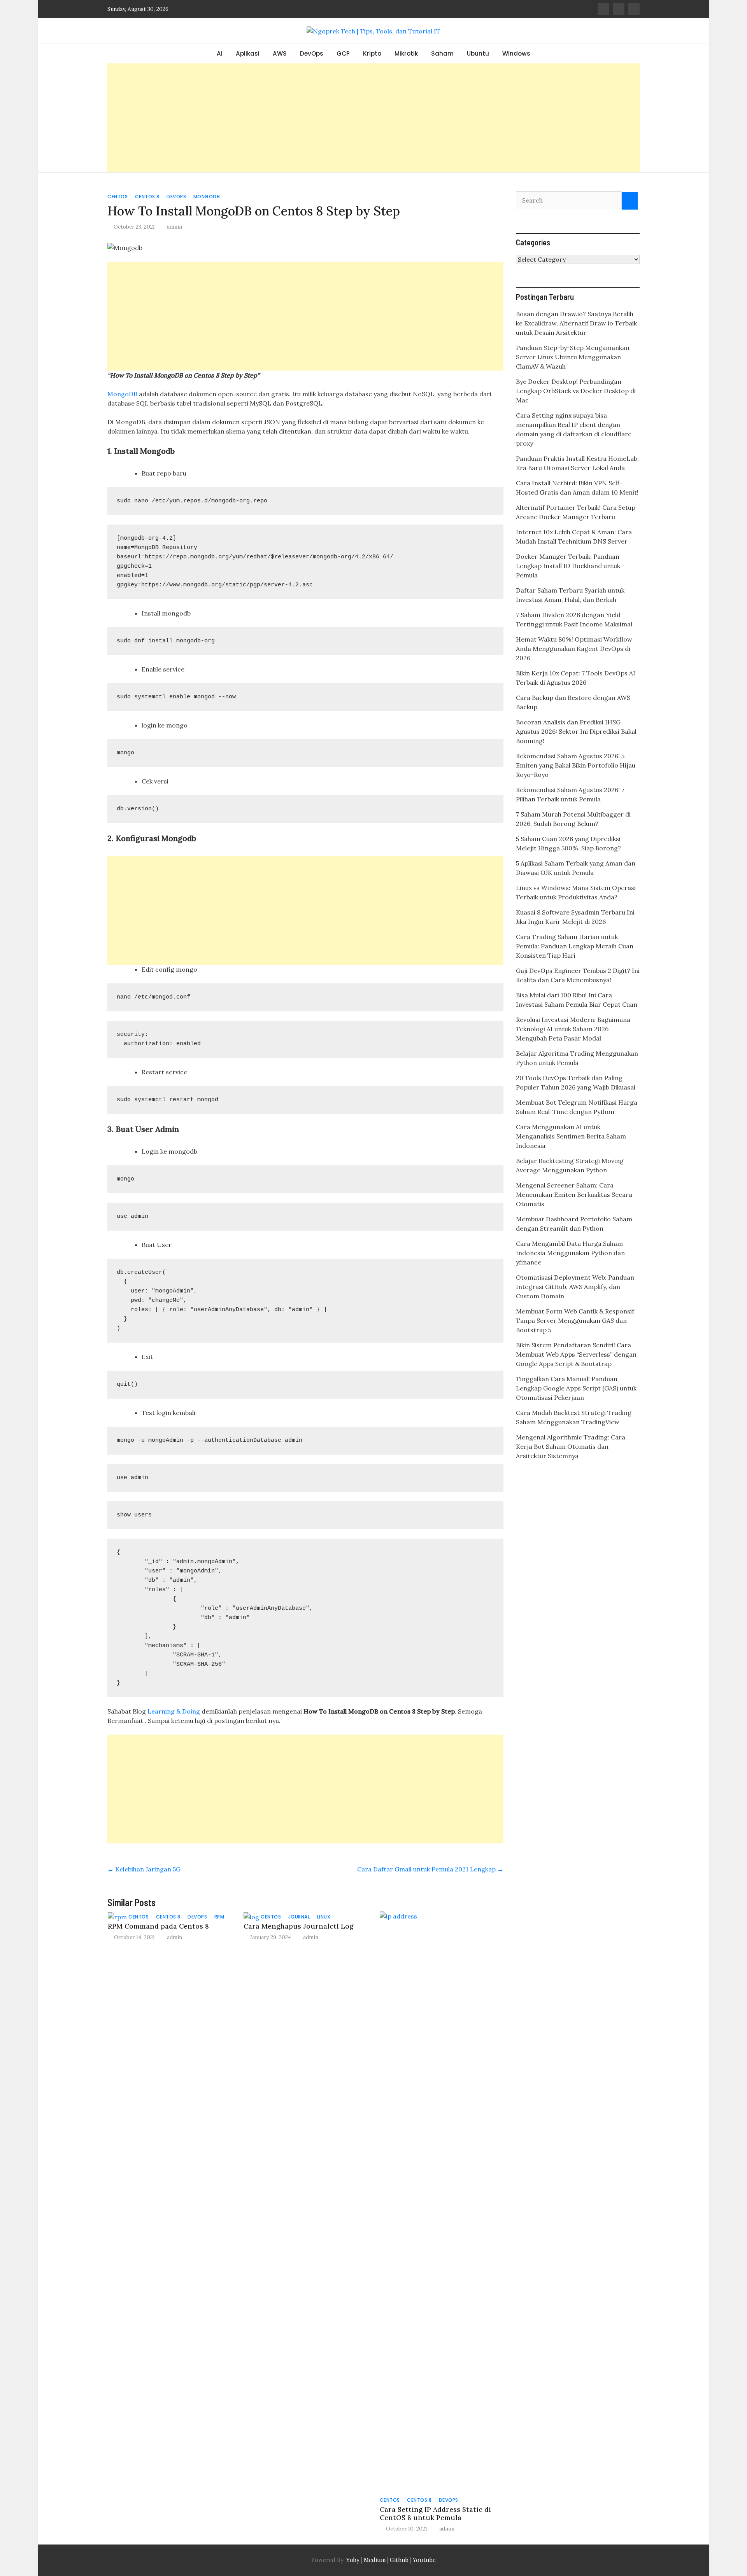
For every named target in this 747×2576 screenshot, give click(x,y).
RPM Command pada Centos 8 (158, 1926)
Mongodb (207, 197)
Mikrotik (406, 53)
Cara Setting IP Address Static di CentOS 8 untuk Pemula (435, 2513)
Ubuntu (478, 53)
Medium (374, 2560)
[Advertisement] (373, 118)
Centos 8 (147, 197)
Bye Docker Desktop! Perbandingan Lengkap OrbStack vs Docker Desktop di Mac (576, 391)
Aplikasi (248, 53)
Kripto (372, 53)
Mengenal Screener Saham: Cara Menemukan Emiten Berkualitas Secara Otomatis (574, 1194)
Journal (299, 1917)
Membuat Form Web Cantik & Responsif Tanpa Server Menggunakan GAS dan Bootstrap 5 (575, 1320)
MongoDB (122, 394)
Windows (516, 53)
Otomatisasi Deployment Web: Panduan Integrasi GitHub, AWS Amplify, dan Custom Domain (575, 1287)
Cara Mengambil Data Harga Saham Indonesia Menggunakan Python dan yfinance (570, 1253)
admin (174, 227)
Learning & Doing (174, 1711)
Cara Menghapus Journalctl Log (298, 1926)
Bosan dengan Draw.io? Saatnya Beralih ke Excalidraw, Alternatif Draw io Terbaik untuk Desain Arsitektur (576, 323)
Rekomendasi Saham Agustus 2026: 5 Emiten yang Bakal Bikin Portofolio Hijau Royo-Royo (576, 765)
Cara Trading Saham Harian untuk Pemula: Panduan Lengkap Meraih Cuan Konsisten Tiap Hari (575, 946)
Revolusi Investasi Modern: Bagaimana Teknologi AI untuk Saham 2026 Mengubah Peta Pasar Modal (573, 1029)
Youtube (424, 2560)
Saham (442, 53)
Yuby (353, 2560)
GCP (343, 53)
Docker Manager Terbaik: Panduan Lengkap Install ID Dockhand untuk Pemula (568, 566)
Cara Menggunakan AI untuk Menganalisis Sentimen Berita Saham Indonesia (571, 1136)
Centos (117, 197)
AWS (280, 53)
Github (399, 2560)
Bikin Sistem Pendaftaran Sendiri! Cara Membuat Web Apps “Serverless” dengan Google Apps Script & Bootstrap (576, 1354)
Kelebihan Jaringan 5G (144, 1869)
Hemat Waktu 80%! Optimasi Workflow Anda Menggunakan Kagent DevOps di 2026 (574, 649)
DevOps (312, 53)
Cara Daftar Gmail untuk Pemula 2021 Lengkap (430, 1869)
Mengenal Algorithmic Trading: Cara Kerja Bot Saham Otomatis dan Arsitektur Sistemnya (571, 1446)
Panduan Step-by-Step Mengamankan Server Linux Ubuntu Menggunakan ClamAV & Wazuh (573, 357)
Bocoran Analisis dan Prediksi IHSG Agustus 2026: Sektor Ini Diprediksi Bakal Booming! (576, 731)
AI (220, 53)
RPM (219, 1917)
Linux (324, 1917)
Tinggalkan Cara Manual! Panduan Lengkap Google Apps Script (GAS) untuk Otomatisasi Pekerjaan (576, 1388)
